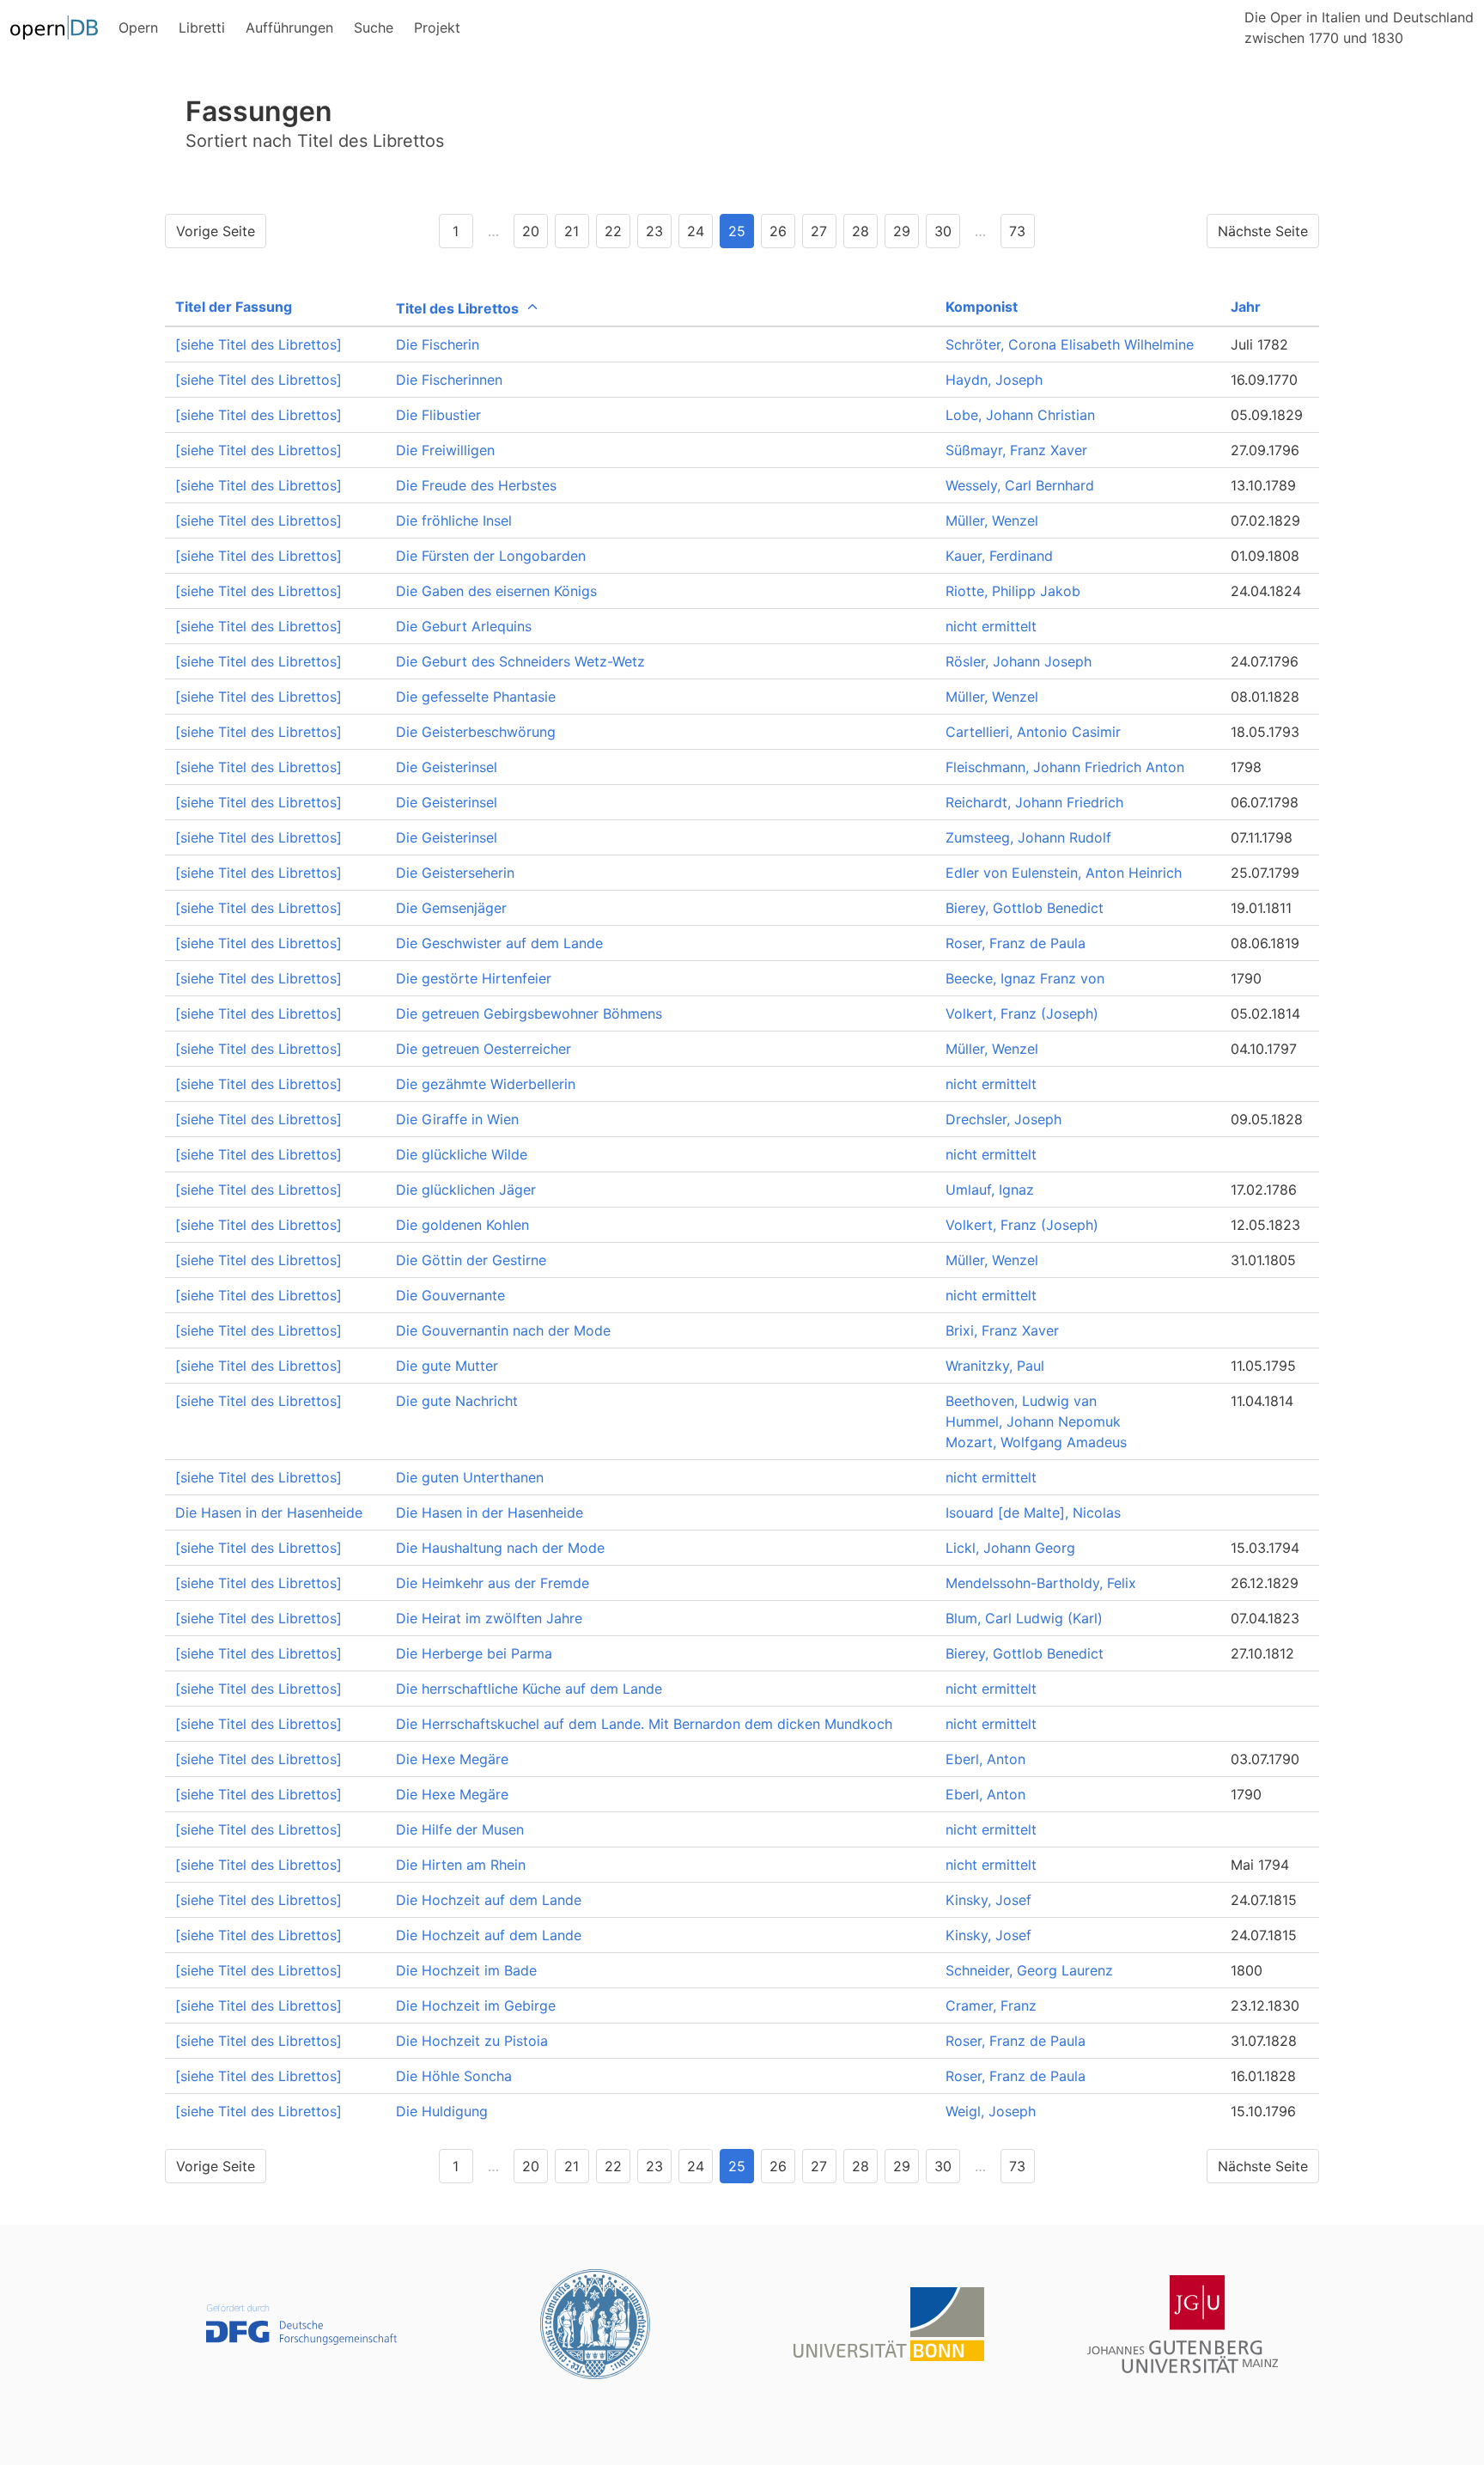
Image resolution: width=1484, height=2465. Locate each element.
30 (943, 231)
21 (572, 231)
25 (737, 231)
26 (778, 231)
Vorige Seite (216, 231)
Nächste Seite (1263, 231)
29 (902, 231)
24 (696, 231)
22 (613, 231)
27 (819, 231)
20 (531, 231)
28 (861, 231)
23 (654, 231)
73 (1017, 231)
